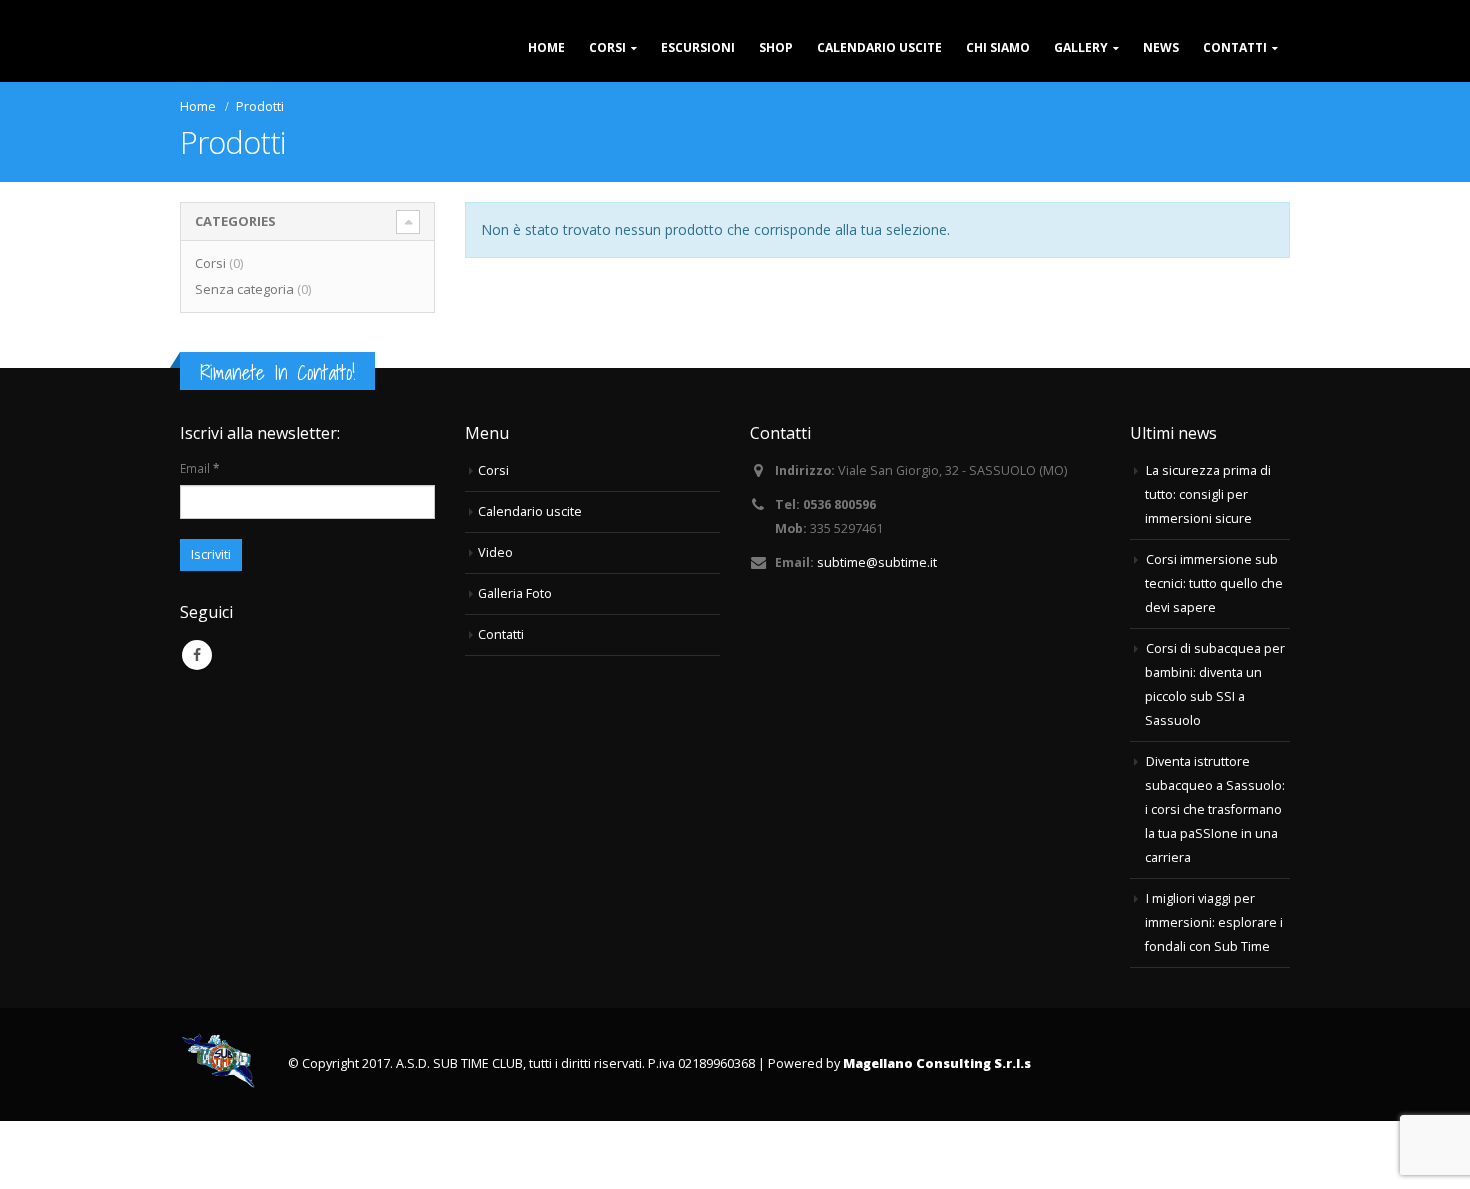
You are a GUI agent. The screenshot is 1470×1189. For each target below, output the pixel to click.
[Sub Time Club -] (275, 75)
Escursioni (698, 81)
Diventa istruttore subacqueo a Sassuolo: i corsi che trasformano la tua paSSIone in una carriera (1215, 877)
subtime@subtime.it (877, 630)
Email (199, 536)
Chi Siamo (998, 81)
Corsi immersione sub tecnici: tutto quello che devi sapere (1214, 651)
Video (495, 620)
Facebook (197, 723)
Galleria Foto (515, 661)
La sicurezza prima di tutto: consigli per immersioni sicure (1208, 562)
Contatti (1235, 81)
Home (546, 81)
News (1161, 81)
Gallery (1081, 81)
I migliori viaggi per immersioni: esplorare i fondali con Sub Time (1214, 990)
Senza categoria (244, 357)
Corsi (607, 81)
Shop (776, 81)
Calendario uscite (879, 81)
